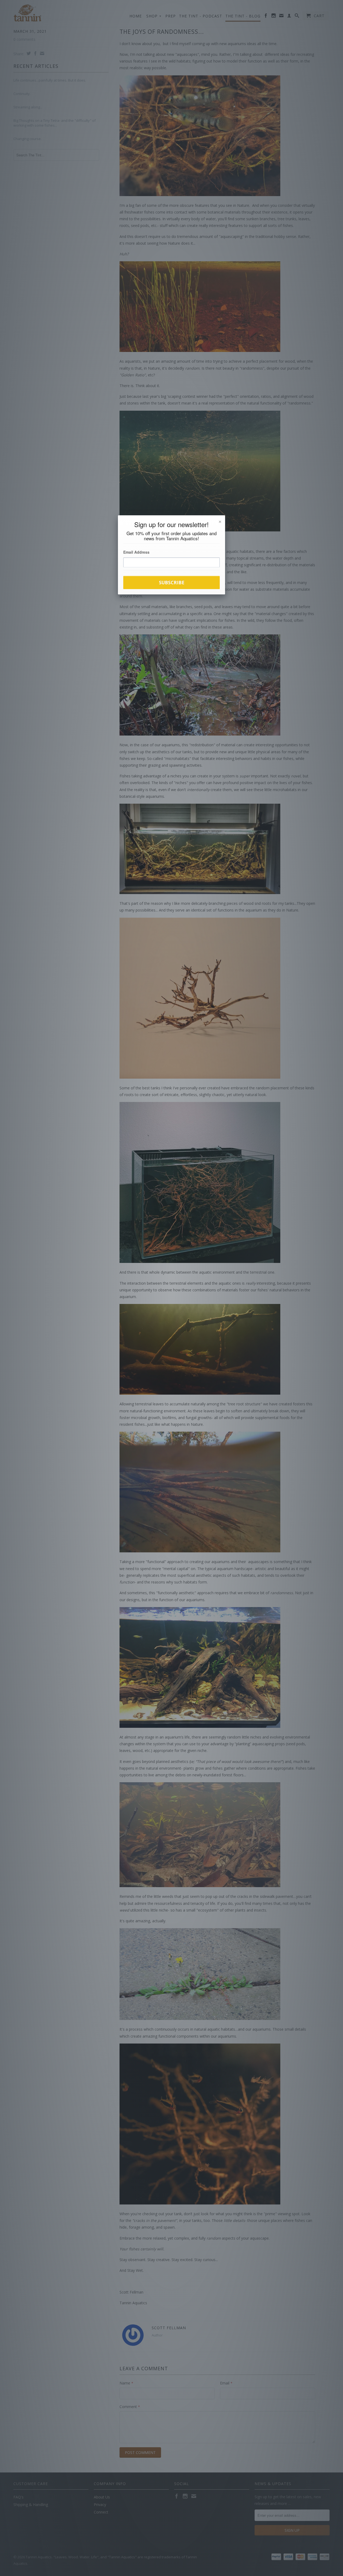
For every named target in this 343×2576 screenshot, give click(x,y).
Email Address (136, 552)
